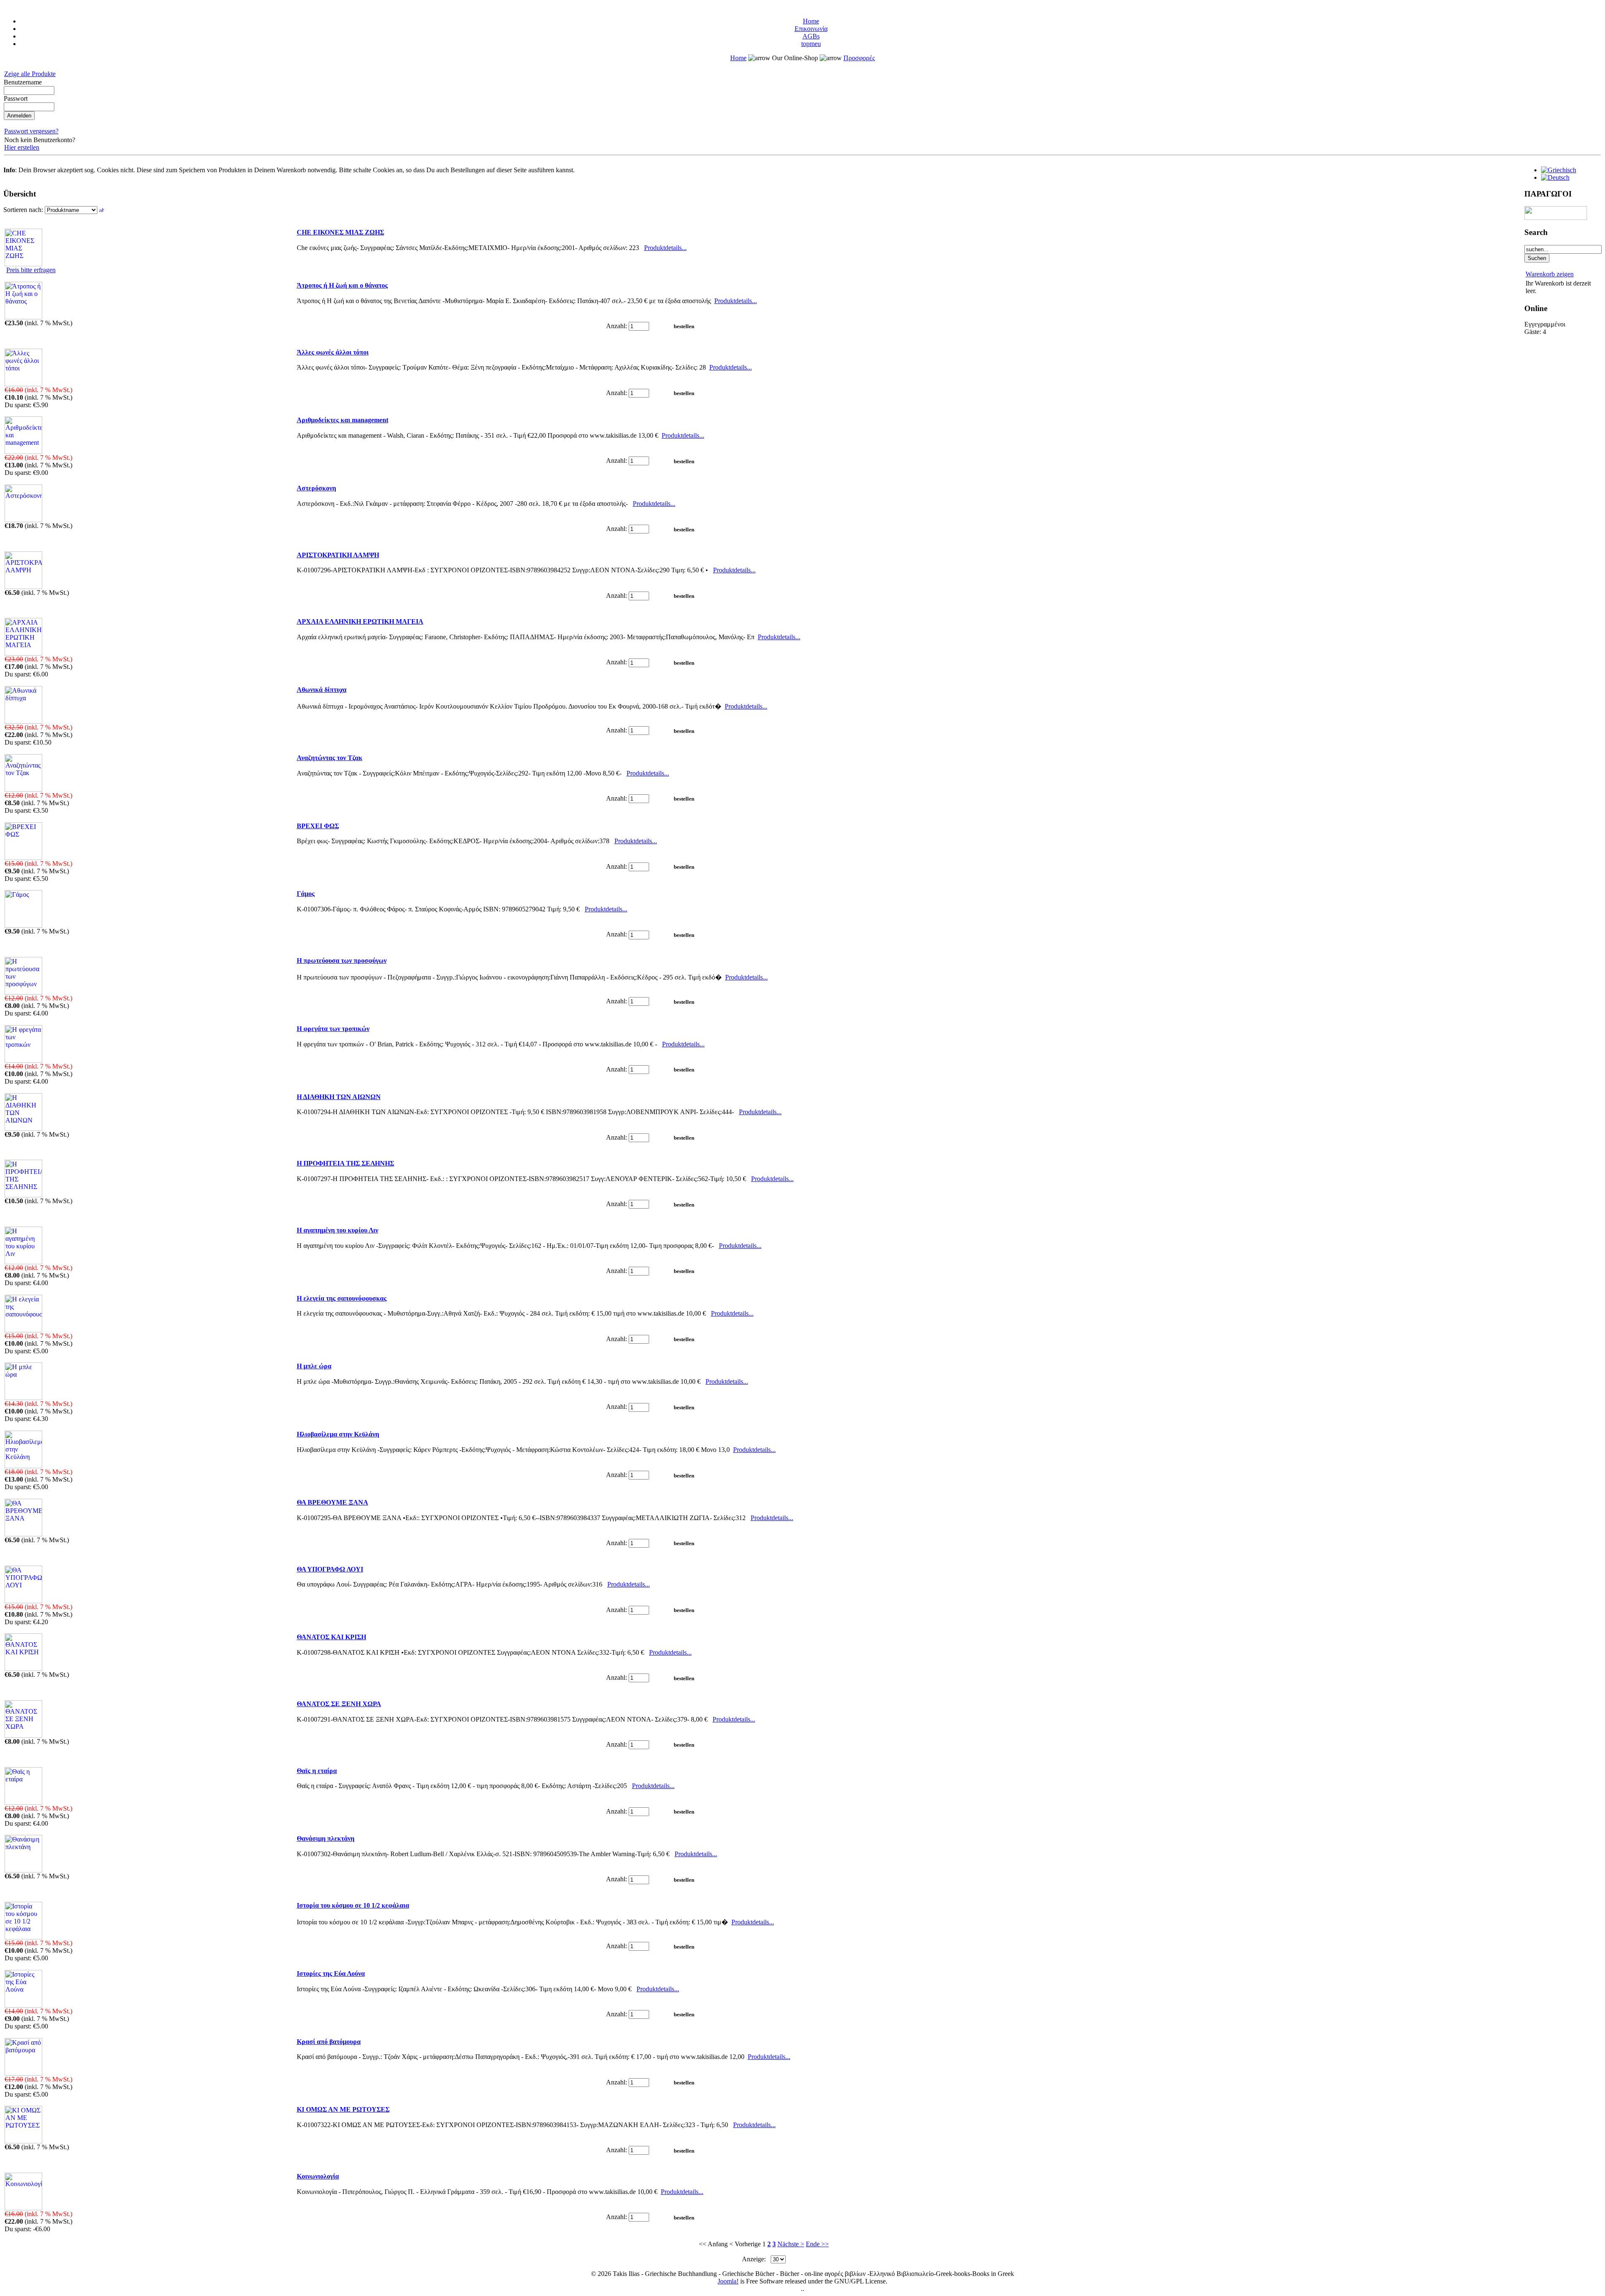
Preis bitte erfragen (31, 270)
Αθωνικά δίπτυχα (322, 690)
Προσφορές (859, 58)
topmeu (811, 44)
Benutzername (23, 82)
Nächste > (791, 2244)
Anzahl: (617, 326)
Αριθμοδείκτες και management (343, 420)
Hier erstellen (22, 147)
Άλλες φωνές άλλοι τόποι (333, 352)
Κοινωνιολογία (318, 2176)
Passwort (16, 98)
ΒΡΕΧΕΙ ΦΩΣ (318, 826)
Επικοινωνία (811, 29)
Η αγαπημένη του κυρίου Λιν (338, 1230)
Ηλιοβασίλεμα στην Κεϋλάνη (338, 1434)
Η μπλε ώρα (314, 1366)
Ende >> (817, 2244)
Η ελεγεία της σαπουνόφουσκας (342, 1298)
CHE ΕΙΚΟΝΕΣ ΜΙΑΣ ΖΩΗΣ (340, 232)
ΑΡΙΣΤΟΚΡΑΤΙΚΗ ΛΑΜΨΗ (338, 555)
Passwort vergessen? (31, 131)
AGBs (811, 36)
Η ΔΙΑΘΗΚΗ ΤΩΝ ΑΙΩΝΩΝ (339, 1097)
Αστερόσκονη (316, 488)
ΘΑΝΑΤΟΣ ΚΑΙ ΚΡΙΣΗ (331, 1637)
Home (811, 21)
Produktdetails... (665, 248)
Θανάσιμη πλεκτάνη (326, 1838)
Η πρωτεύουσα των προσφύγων (342, 960)
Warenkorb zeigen (1550, 274)
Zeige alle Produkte (30, 74)
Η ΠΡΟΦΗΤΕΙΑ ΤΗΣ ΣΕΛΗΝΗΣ (345, 1163)
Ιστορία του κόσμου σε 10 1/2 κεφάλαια (353, 1905)
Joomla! (728, 2281)
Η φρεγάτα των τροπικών (333, 1029)
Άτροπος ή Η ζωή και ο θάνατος (342, 285)
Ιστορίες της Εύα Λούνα (331, 1973)
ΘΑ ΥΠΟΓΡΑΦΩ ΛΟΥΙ (330, 1569)
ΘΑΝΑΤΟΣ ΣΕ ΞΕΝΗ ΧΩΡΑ (339, 1704)
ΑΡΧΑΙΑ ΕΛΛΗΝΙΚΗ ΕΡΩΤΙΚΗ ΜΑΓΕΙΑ (360, 621)
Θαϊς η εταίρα (317, 1771)
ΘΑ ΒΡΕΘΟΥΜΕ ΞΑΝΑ (332, 1502)
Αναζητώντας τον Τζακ (330, 758)
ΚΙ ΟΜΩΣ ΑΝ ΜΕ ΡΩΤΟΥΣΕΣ (343, 2109)
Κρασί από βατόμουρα (329, 2042)
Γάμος (306, 894)
